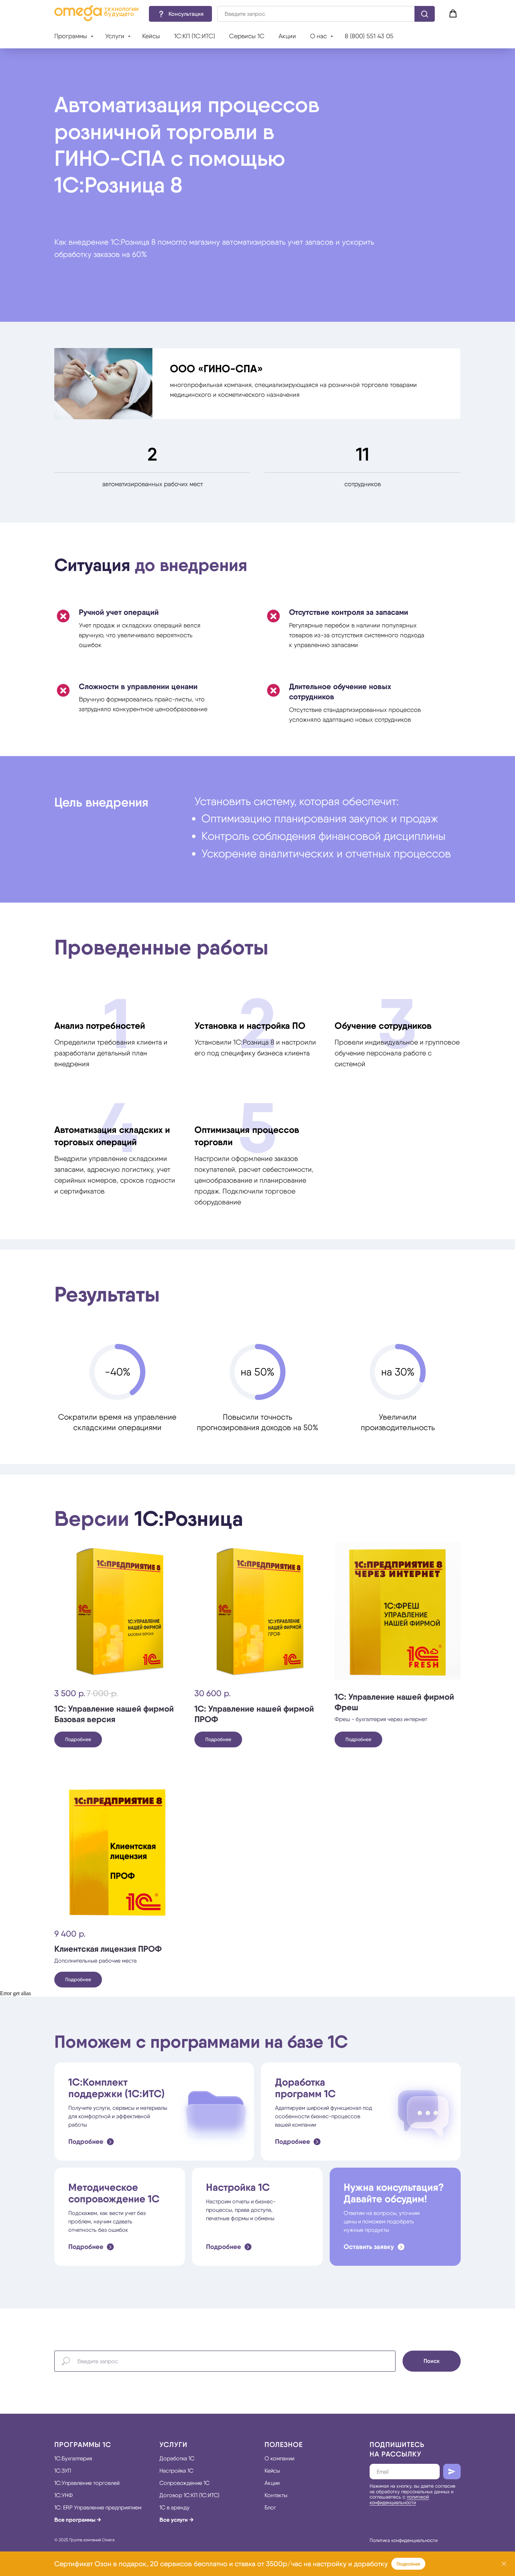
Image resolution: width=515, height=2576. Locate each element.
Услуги (116, 36)
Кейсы (151, 36)
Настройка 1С (176, 2471)
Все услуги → (177, 2520)
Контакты (276, 2495)
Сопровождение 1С (184, 2483)
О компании (279, 2458)
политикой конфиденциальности (399, 2499)
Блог (270, 2507)
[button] (180, 14)
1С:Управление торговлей (87, 2483)
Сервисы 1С (247, 36)
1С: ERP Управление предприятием (98, 2507)
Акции (287, 36)
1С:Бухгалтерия (73, 2458)
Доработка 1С (177, 2458)
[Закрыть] (504, 2564)
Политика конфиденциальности (404, 2540)
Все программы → (78, 2520)
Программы (72, 36)
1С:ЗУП (63, 2471)
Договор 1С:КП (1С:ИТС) (189, 2495)
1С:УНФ (64, 2495)
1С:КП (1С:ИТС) (195, 36)
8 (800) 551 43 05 (369, 36)
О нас (319, 36)
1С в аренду (174, 2507)
